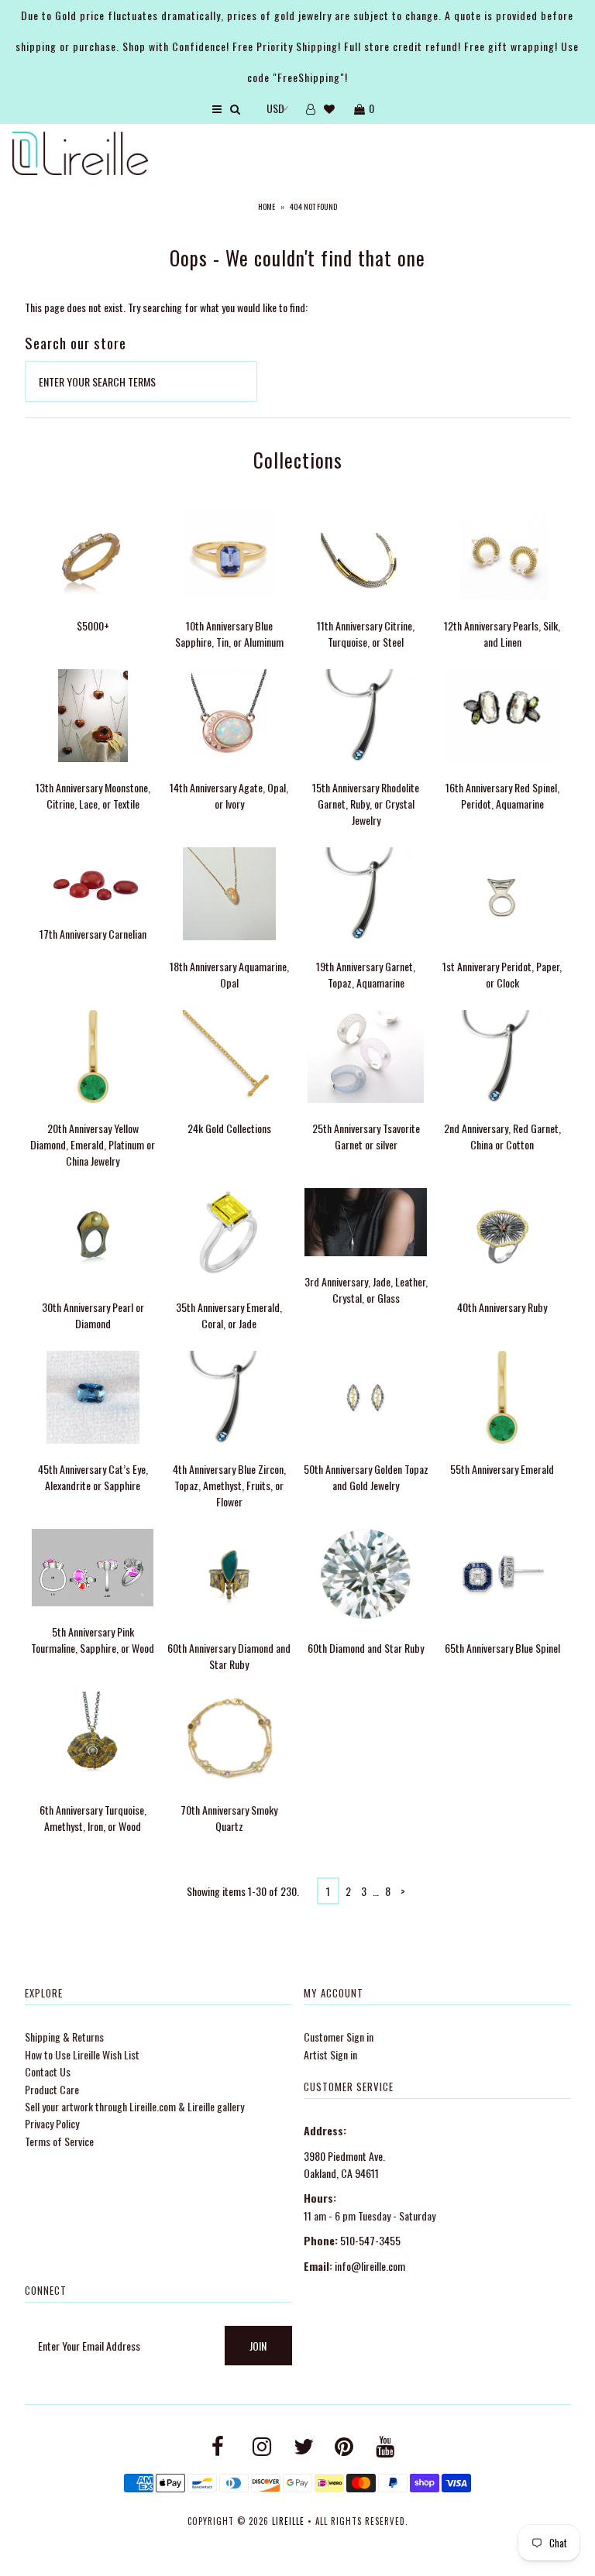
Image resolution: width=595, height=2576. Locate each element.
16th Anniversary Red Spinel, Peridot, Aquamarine (502, 795)
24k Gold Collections (229, 1128)
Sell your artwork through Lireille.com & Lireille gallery (134, 2106)
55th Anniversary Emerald (502, 1469)
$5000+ (93, 625)
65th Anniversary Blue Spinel (502, 1648)
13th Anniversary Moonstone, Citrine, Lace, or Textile (93, 795)
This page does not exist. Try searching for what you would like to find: (166, 307)
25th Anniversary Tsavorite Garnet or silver (366, 1136)
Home (267, 206)
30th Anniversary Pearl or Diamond (93, 1315)
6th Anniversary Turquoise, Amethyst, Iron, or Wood (93, 1818)
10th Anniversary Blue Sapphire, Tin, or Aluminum (229, 634)
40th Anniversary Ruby (502, 1307)
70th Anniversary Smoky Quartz (229, 1818)
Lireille (288, 2521)
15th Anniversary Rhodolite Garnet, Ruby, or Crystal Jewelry (366, 804)
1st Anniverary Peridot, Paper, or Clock (502, 974)
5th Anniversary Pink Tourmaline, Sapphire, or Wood (93, 1640)
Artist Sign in (330, 2054)
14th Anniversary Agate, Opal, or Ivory (229, 795)
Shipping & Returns (64, 2037)
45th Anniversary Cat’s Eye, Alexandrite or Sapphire (93, 1477)
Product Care (52, 2089)
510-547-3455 (370, 2240)
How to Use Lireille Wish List (82, 2054)
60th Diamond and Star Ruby (366, 1648)
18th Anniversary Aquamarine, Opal (229, 974)
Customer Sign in (339, 2037)
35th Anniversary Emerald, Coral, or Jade (229, 1315)
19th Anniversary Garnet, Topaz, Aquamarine (366, 974)
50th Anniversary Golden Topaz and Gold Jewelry (366, 1477)
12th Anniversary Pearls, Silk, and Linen (502, 634)
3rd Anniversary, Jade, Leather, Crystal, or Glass (366, 1290)
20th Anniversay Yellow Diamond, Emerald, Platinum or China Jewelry (93, 1144)
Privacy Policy (52, 2123)
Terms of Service (59, 2141)
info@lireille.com (370, 2266)
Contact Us (48, 2071)
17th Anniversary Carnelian (93, 934)
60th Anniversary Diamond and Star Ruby (229, 1656)
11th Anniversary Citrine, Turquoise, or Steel (366, 634)
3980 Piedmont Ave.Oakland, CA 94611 (344, 2164)
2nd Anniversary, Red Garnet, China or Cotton (502, 1136)
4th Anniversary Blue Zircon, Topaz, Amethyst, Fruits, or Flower (229, 1485)
